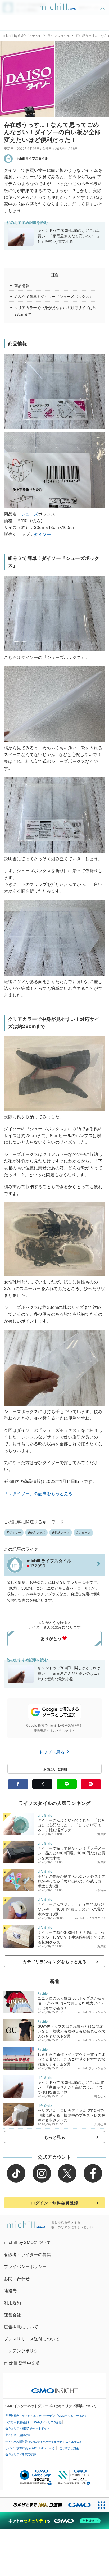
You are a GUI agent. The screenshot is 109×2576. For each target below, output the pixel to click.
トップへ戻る (52, 1752)
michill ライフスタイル (31, 158)
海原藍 (102, 1834)
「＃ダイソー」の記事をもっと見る (38, 1493)
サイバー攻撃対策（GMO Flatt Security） (30, 2448)
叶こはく (100, 2096)
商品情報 (22, 286)
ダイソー (42, 534)
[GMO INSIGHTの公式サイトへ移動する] (55, 2388)
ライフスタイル (59, 36)
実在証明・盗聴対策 (18, 2435)
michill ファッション (92, 2012)
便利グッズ (38, 1533)
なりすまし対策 (69, 2448)
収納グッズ (62, 1533)
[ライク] (103, 5)
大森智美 (100, 1890)
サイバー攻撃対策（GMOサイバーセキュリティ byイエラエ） (44, 2442)
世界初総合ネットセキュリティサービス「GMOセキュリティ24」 (46, 2416)
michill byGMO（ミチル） (23, 36)
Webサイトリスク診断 (48, 2422)
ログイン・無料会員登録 (54, 2203)
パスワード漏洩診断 (18, 2422)
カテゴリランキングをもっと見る (54, 1962)
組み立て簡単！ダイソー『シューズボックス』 (54, 296)
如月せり (100, 2124)
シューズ (30, 514)
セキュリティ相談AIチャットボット (27, 2428)
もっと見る (55, 2137)
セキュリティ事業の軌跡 (21, 2454)
